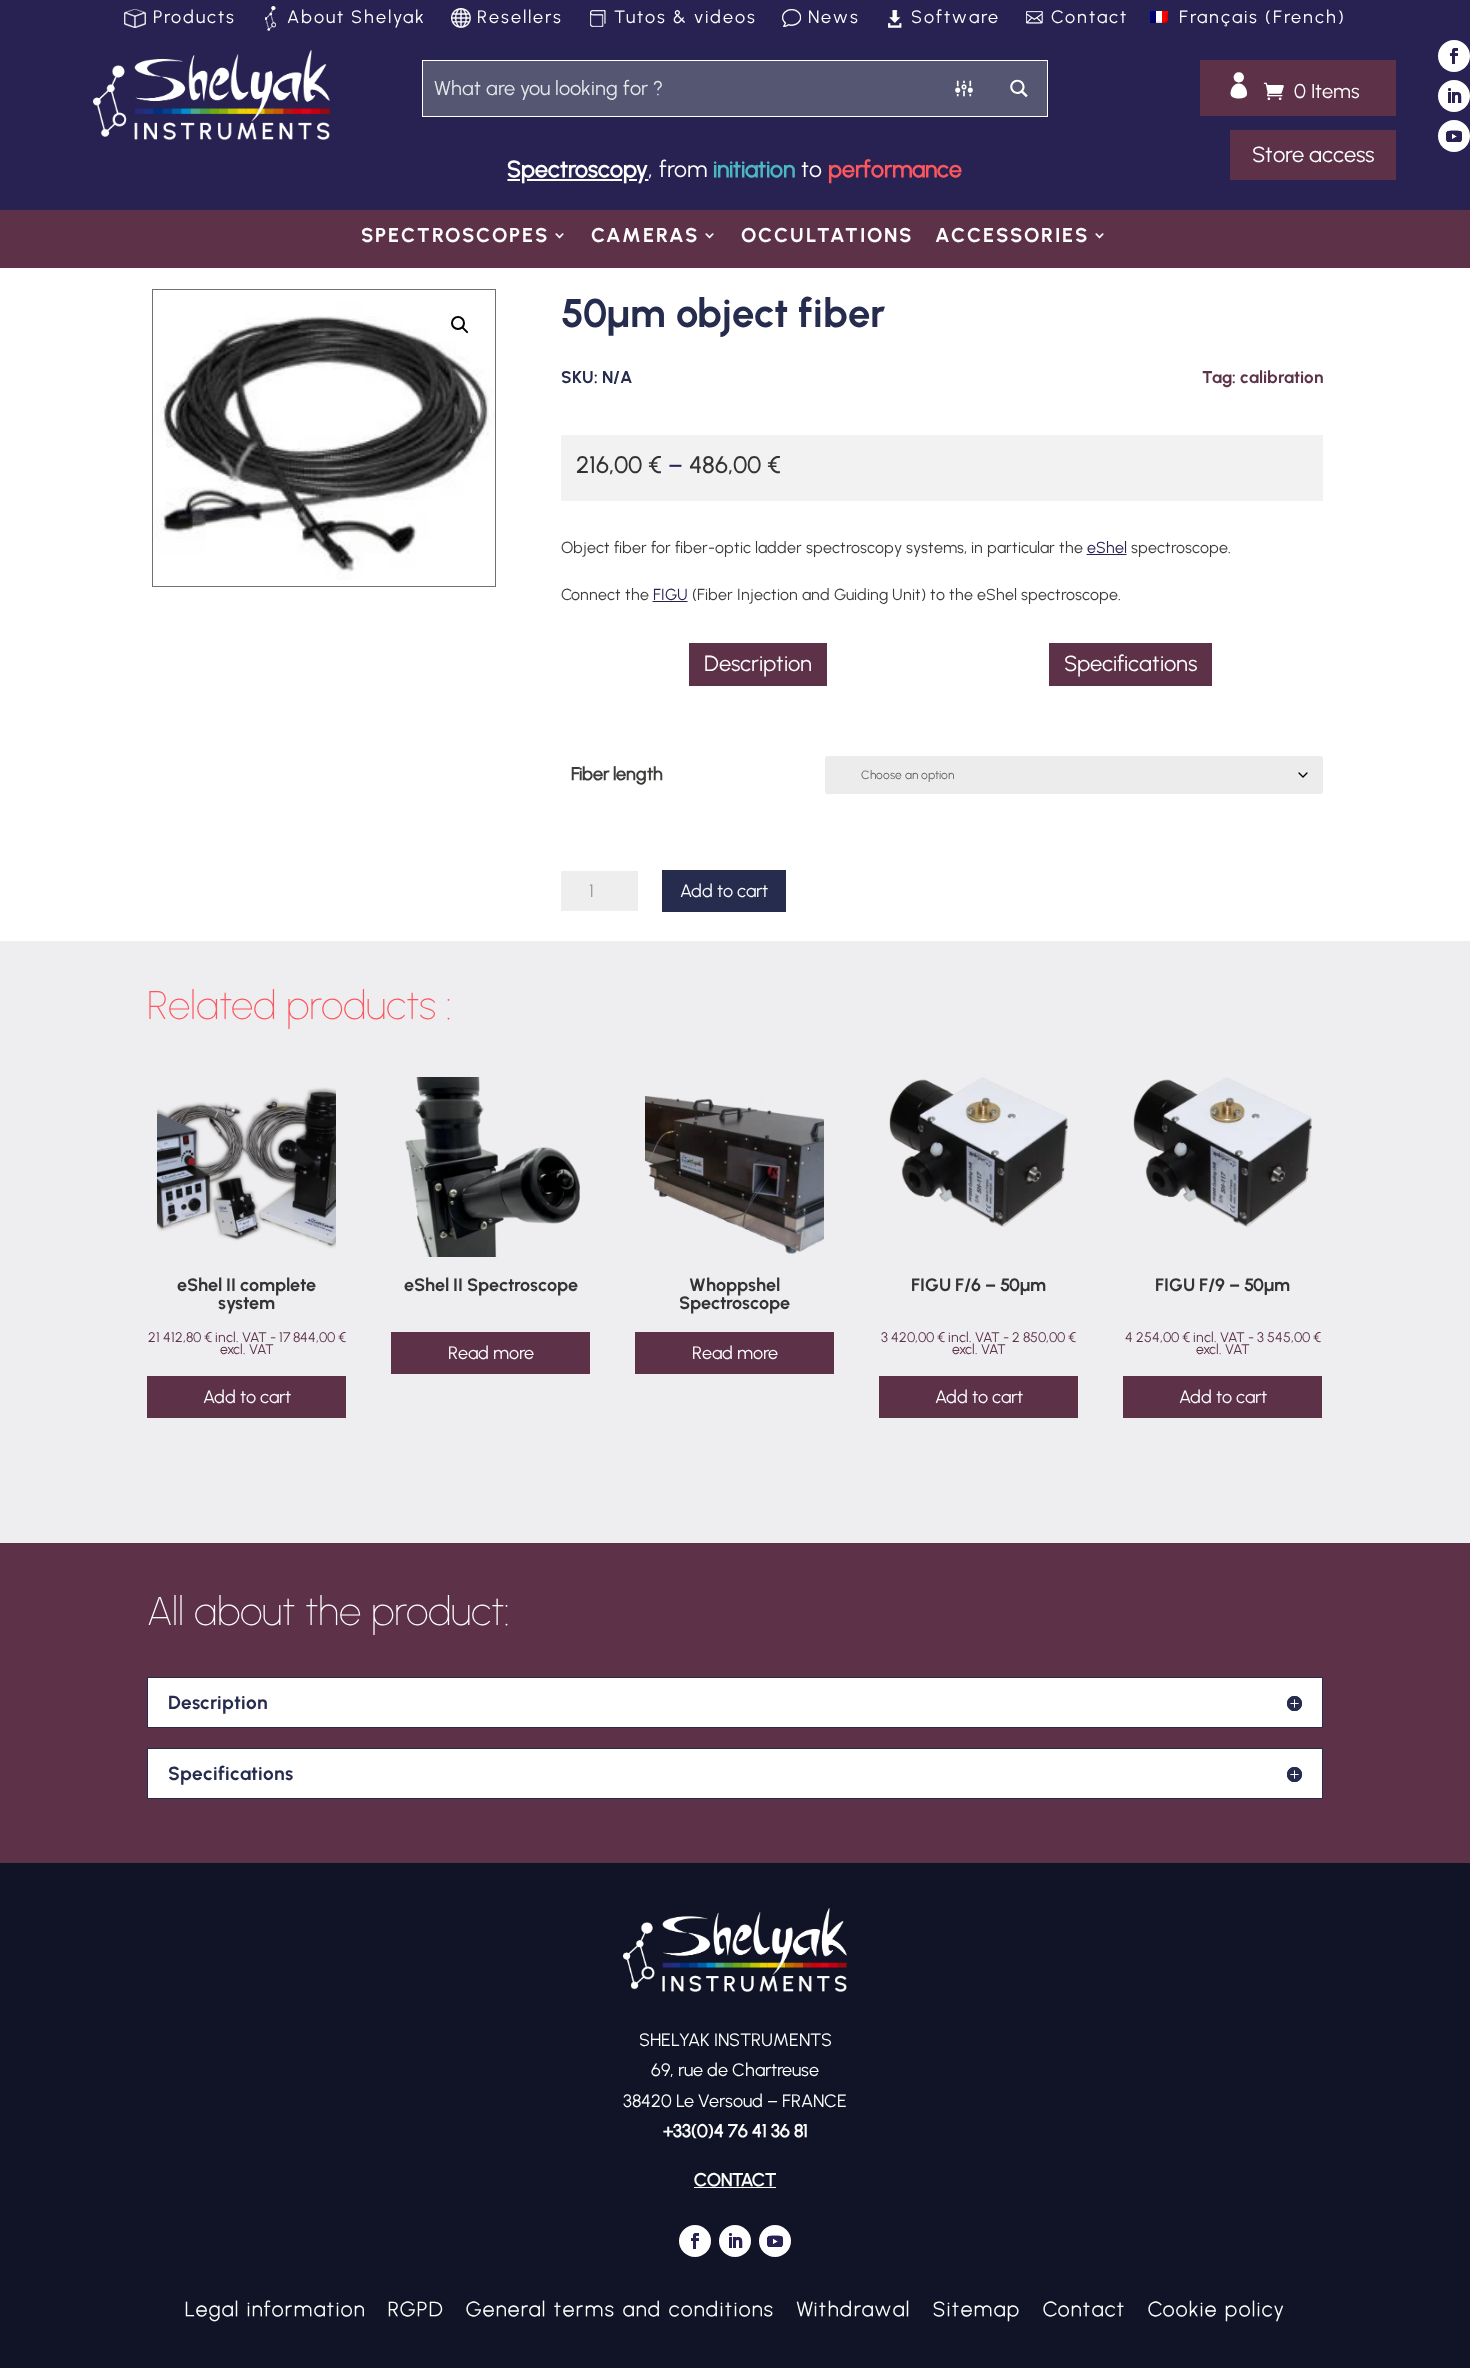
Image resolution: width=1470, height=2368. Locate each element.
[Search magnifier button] (1019, 88)
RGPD (416, 2306)
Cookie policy (1216, 2306)
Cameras (645, 237)
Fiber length (617, 774)
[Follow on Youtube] (1454, 136)
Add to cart (724, 891)
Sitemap (977, 2306)
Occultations (827, 237)
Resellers (520, 19)
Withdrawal (854, 2306)
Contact (1089, 19)
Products (194, 19)
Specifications (1130, 663)
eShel (1107, 547)
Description (758, 663)
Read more (491, 1353)
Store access (1313, 154)
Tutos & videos (685, 19)
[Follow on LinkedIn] (1454, 96)
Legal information (275, 2306)
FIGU (670, 594)
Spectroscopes (455, 237)
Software (955, 19)
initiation (754, 169)
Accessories (1012, 237)
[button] (460, 325)
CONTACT (735, 2180)
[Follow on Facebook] (1454, 56)
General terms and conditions (620, 2306)
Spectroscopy (577, 169)
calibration (1281, 377)
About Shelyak (356, 19)
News (834, 19)
